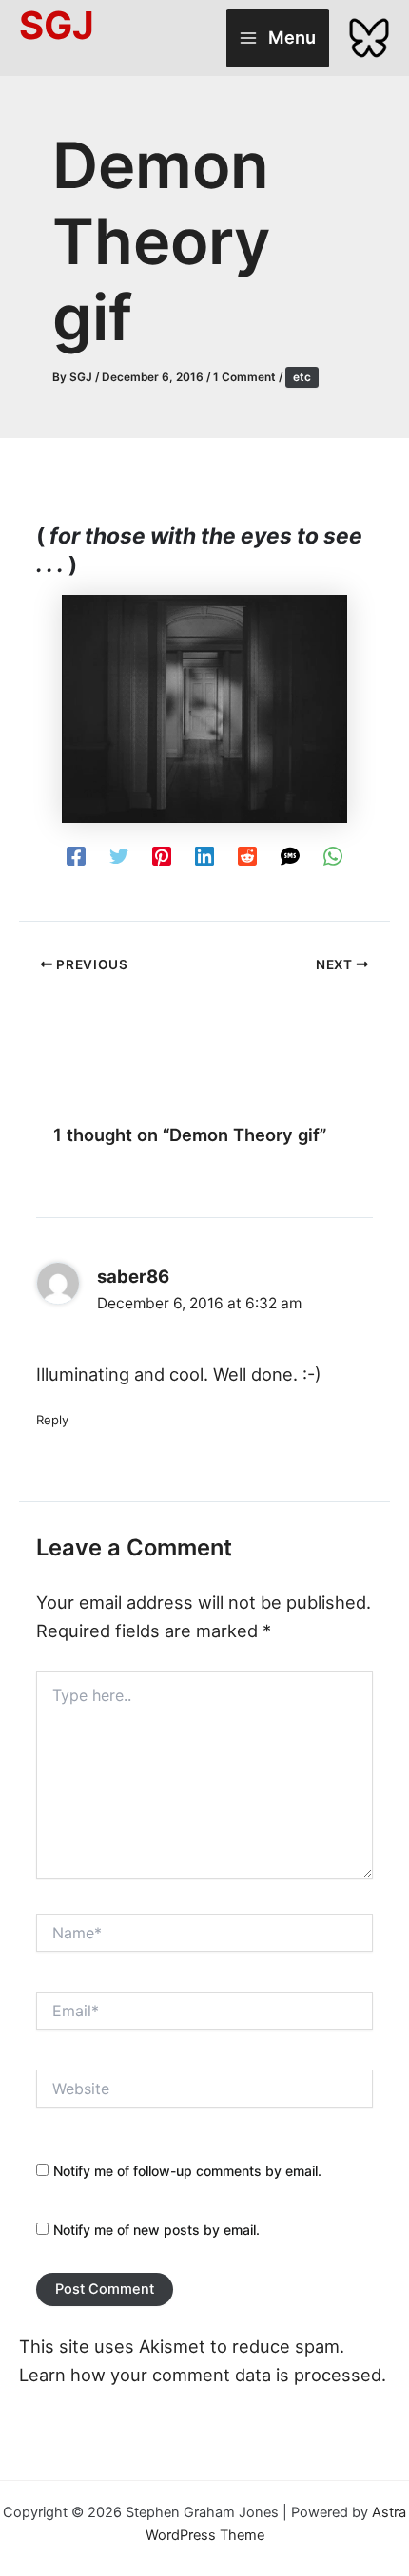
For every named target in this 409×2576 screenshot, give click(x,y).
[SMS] (290, 855)
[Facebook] (76, 855)
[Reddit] (247, 855)
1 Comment (244, 377)
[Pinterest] (162, 855)
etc (302, 377)
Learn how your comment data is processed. (203, 2375)
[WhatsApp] (333, 855)
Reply (52, 1420)
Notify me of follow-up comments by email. (187, 2171)
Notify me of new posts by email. (156, 2230)
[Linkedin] (204, 855)
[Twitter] (119, 855)
